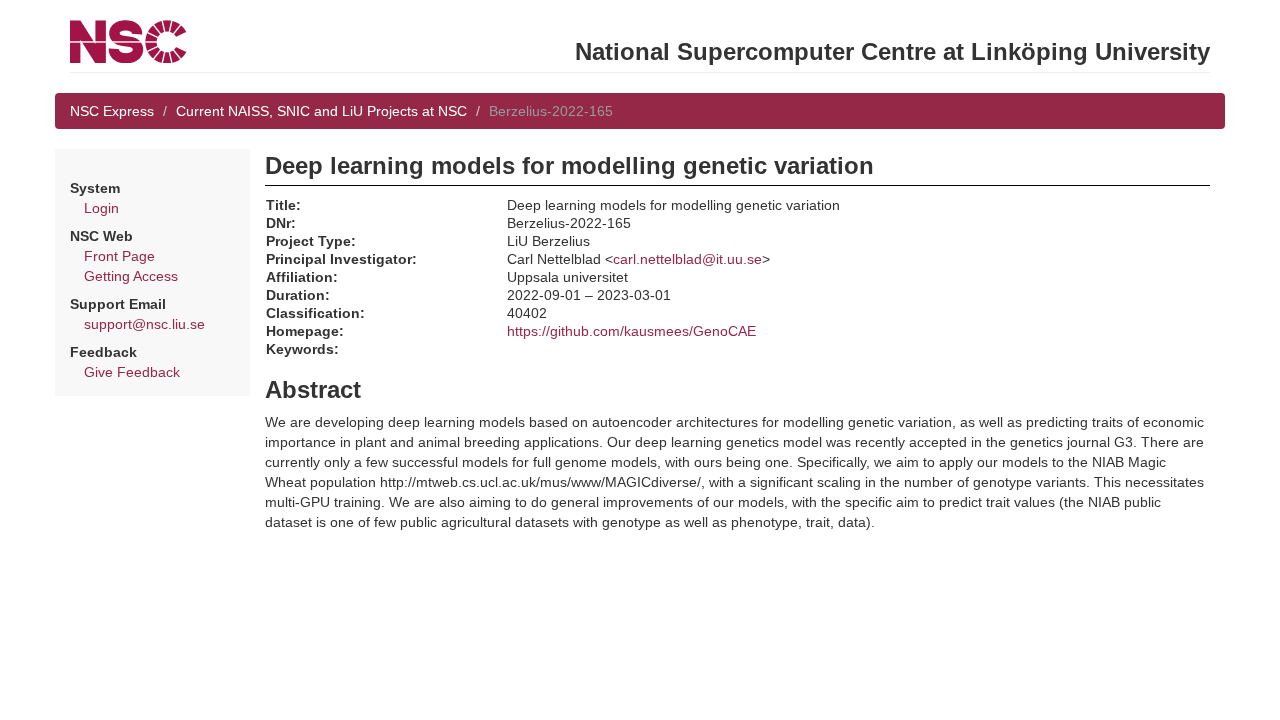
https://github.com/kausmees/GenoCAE (631, 331)
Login (101, 208)
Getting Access (131, 276)
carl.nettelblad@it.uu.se (687, 259)
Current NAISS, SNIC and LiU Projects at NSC (321, 111)
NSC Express (112, 111)
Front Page (119, 256)
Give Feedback (132, 372)
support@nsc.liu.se (144, 324)
